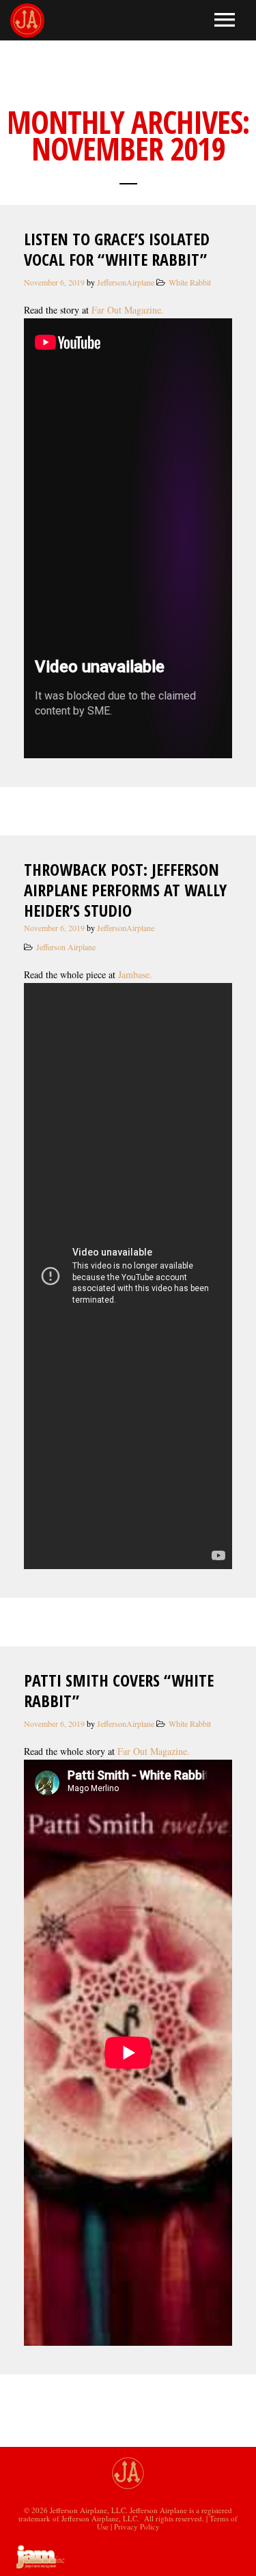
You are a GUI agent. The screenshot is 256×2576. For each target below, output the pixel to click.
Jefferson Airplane (66, 947)
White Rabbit (190, 282)
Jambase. (139, 974)
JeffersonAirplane (126, 282)
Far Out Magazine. (129, 310)
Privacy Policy (137, 2526)
